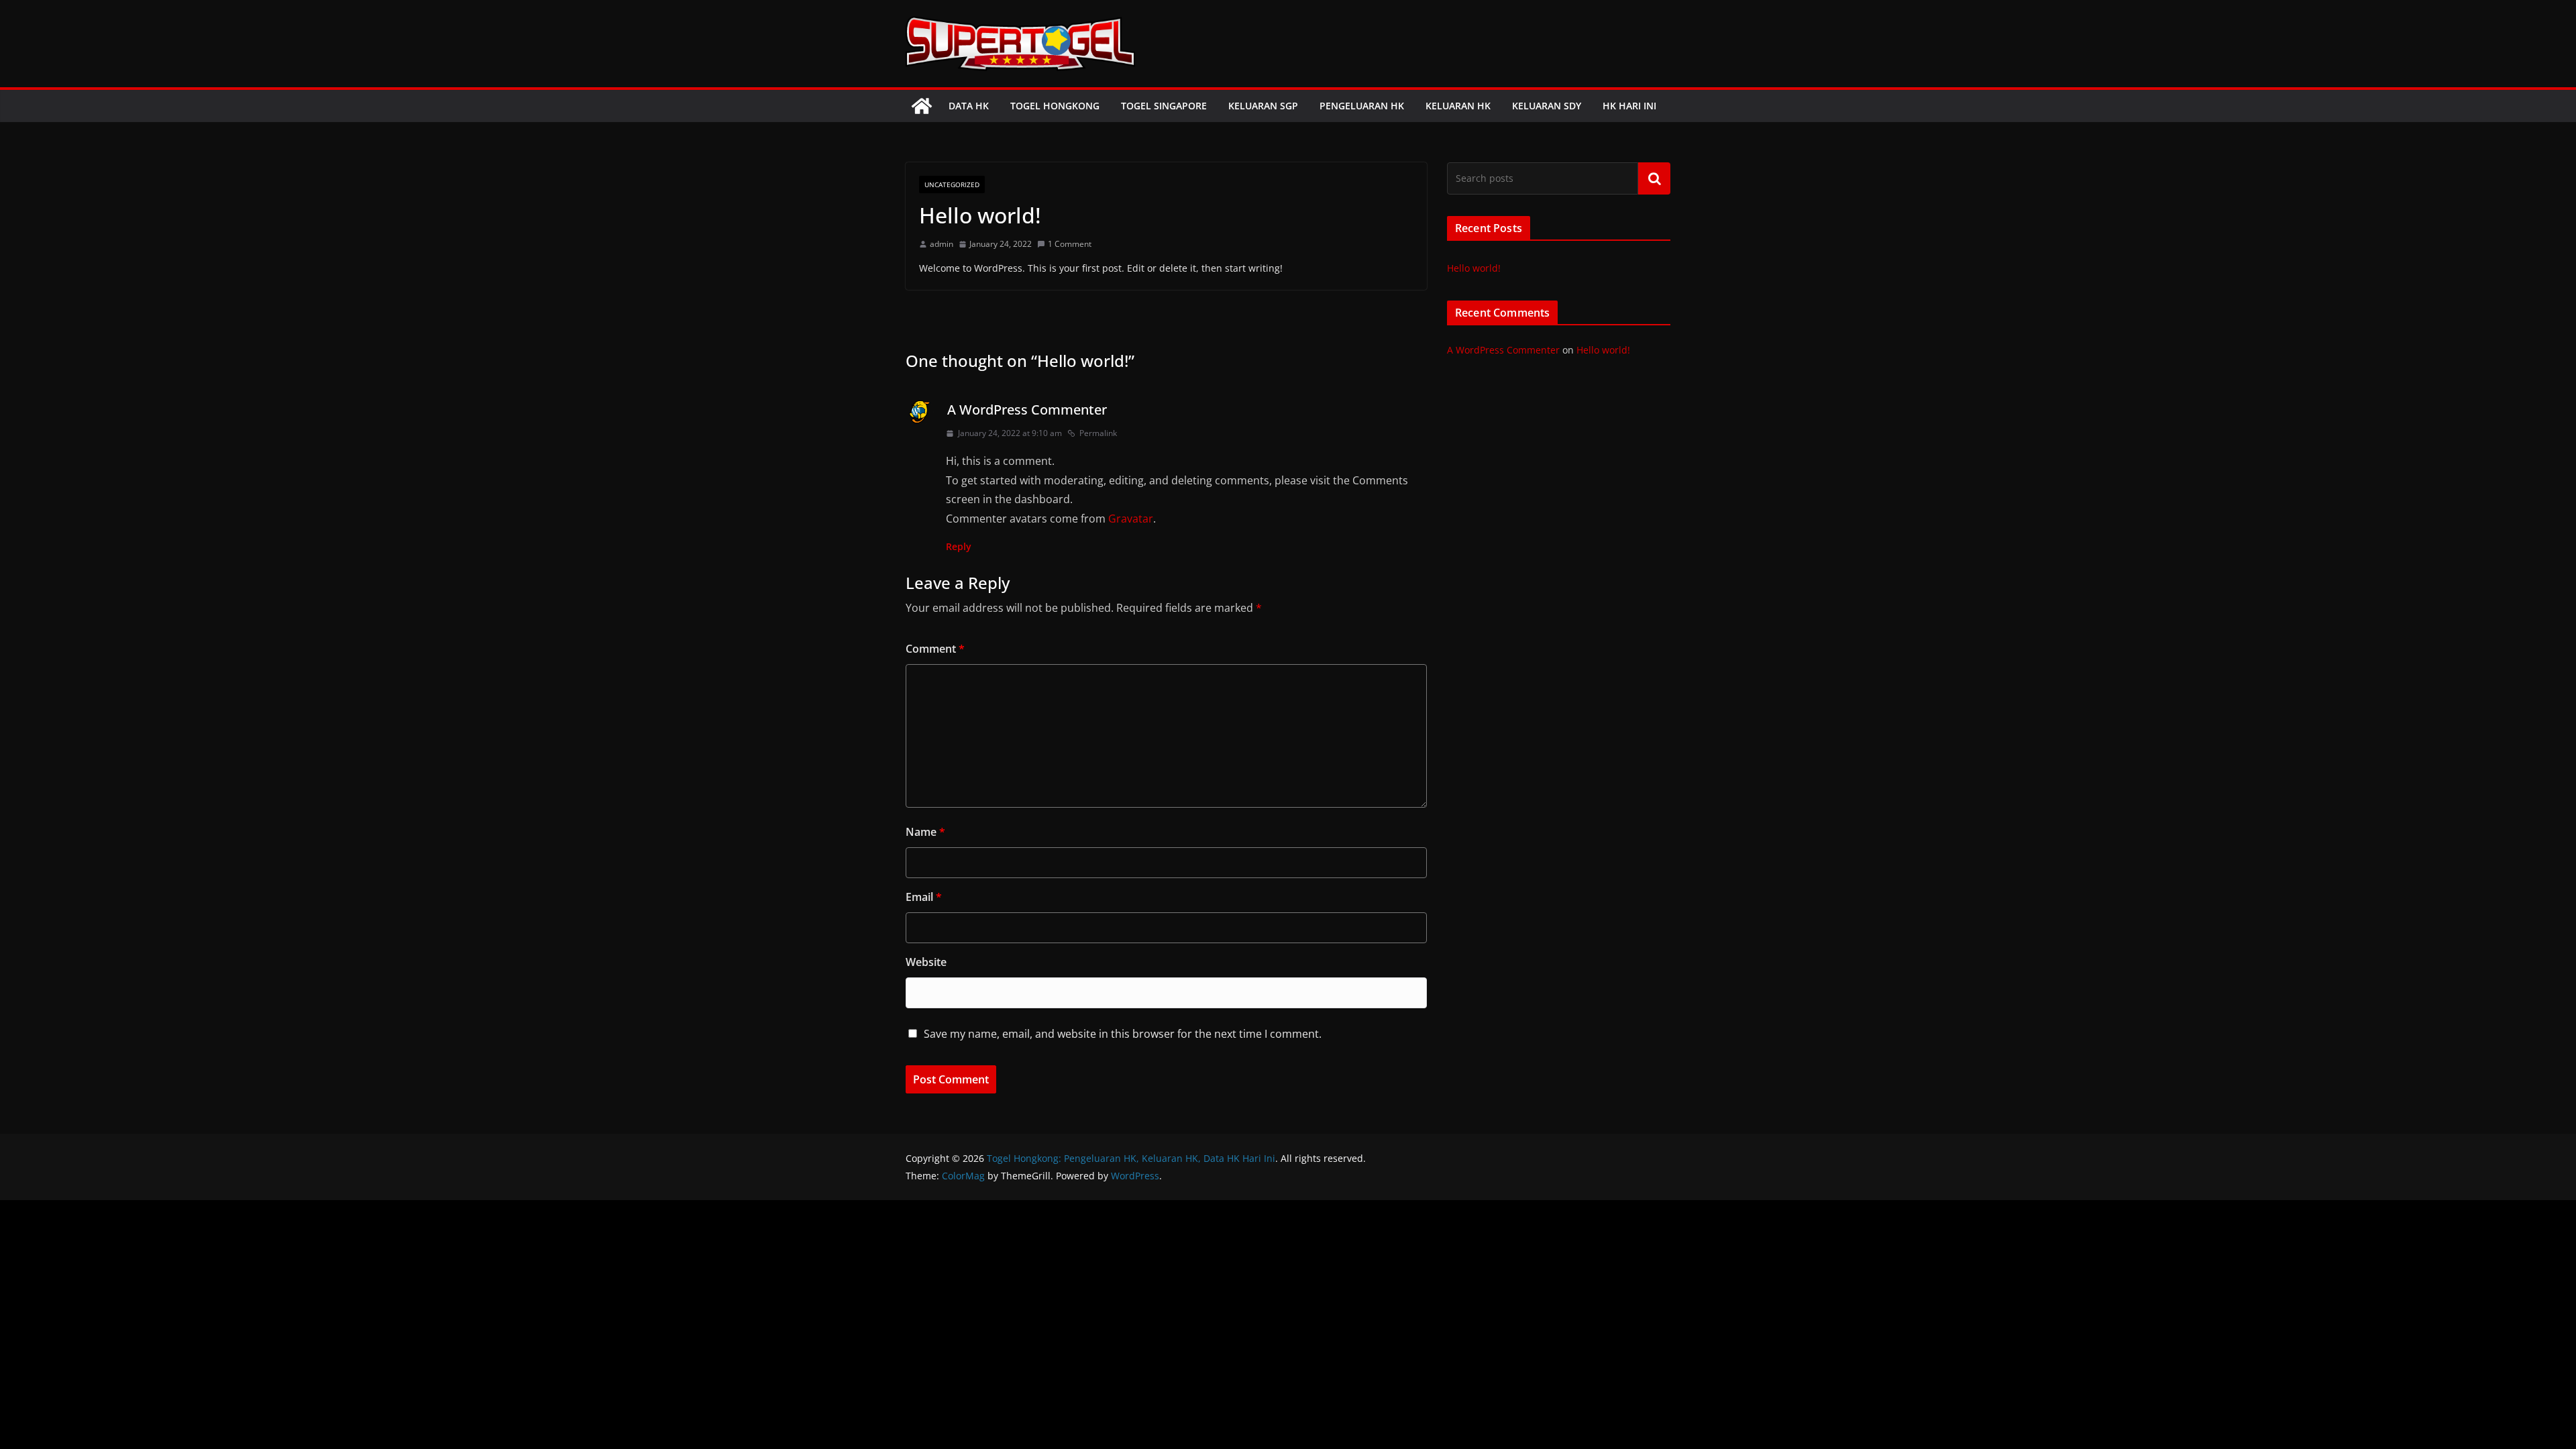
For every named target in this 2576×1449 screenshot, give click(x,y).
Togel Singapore (1164, 106)
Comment (935, 649)
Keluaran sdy (1547, 106)
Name (925, 832)
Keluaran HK (1458, 106)
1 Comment (1070, 244)
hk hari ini (1629, 106)
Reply (959, 546)
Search (1654, 178)
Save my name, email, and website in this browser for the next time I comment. (1123, 1034)
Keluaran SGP (1263, 106)
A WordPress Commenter (1027, 410)
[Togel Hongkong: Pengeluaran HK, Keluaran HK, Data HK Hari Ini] (922, 106)
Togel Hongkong (1055, 106)
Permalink (1098, 433)
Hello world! (1474, 268)
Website (926, 962)
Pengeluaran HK (1362, 106)
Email (924, 897)
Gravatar (1131, 519)
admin (942, 244)
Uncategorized (952, 184)
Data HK (969, 106)
